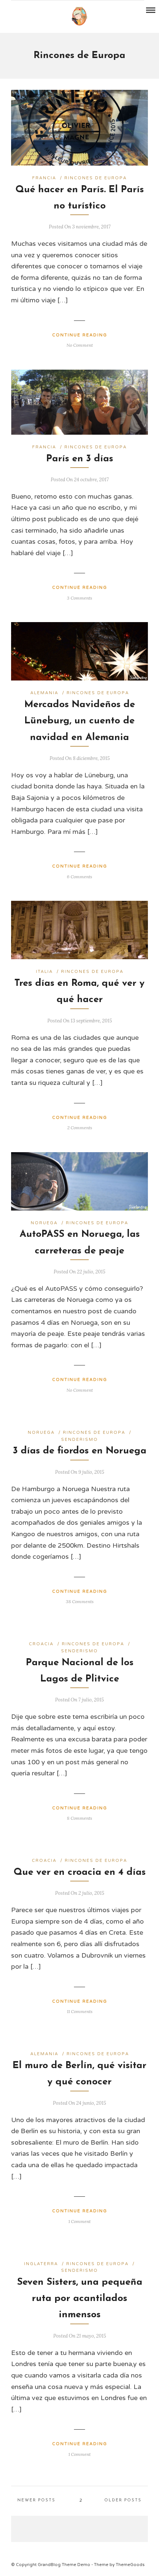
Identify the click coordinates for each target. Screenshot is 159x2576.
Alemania (44, 693)
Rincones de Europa (96, 178)
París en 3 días (80, 459)
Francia (44, 178)
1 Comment (79, 2221)
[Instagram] (35, 11)
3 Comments (79, 598)
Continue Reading (80, 335)
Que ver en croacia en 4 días (80, 1872)
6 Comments (79, 877)
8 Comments (79, 1818)
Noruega (44, 1223)
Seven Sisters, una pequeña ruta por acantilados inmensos (80, 2299)
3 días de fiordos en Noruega (80, 1451)
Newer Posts (36, 2500)
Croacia (41, 1644)
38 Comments (80, 1601)
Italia (44, 972)
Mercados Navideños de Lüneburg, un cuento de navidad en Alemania (80, 721)
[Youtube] (25, 11)
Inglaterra (41, 2264)
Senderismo (79, 1440)
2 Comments (80, 1128)
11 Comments (80, 2011)
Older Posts (123, 2500)
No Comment (80, 345)
